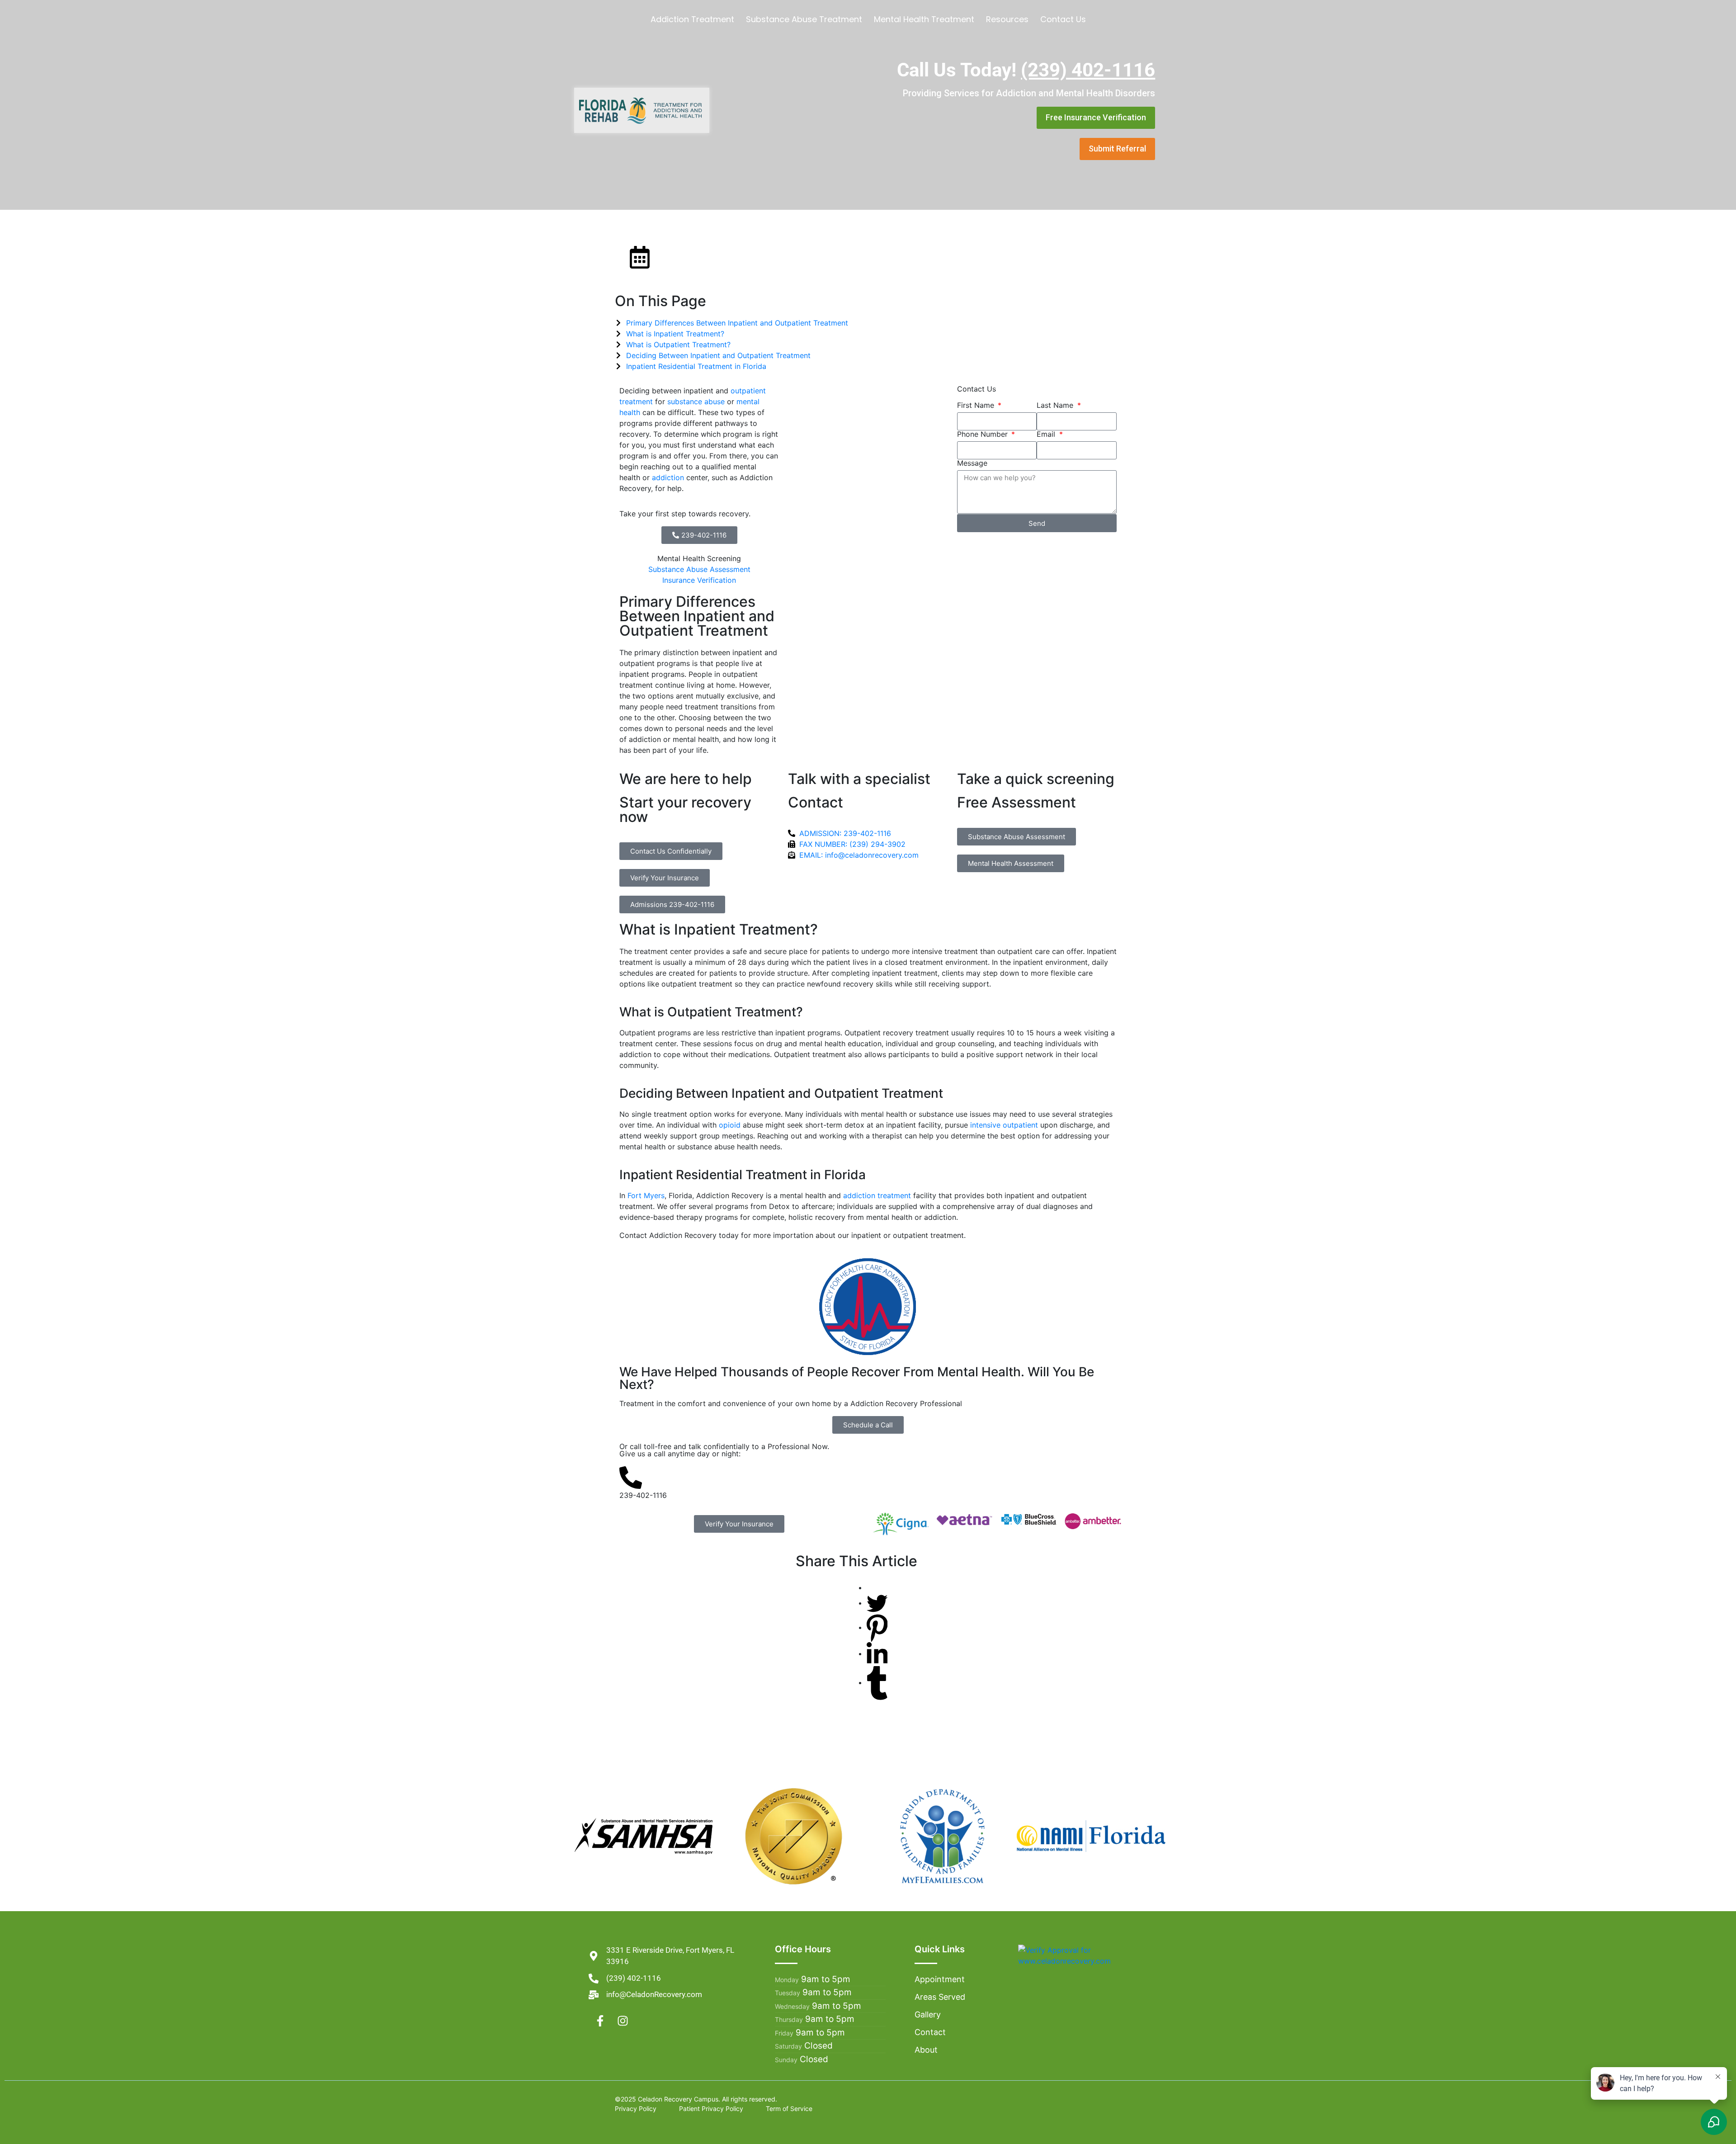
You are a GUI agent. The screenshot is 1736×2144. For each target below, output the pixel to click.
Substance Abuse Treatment (804, 19)
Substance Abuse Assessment (699, 569)
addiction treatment (877, 1195)
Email (1047, 434)
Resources (1007, 19)
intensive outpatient (1004, 1125)
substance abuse (696, 401)
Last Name (1056, 405)
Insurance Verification (699, 580)
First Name (977, 405)
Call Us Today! (1026, 70)
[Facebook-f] (600, 2021)
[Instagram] (623, 2021)
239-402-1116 (643, 1495)
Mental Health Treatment (924, 19)
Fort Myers (646, 1195)
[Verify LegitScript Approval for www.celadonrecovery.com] (1083, 1955)
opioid (730, 1125)
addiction (668, 477)
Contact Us (1063, 19)
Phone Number (984, 434)
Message (972, 463)
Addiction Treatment (692, 19)
